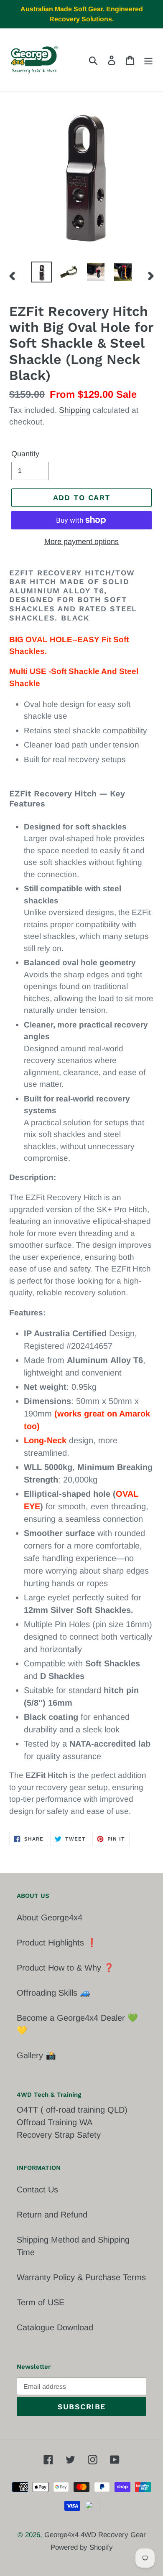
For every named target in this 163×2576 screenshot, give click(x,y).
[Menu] (148, 60)
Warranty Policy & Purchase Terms (81, 2277)
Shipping (75, 410)
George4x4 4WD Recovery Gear (95, 2535)
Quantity (25, 454)
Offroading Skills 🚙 (53, 1993)
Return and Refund (52, 2215)
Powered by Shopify (82, 2547)
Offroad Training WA (55, 2122)
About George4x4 (50, 1917)
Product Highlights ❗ (57, 1943)
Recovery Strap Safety (59, 2135)
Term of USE (41, 2302)
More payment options (81, 542)
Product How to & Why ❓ (65, 1968)
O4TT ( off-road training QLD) (72, 2110)
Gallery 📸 (36, 2055)
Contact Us (37, 2189)
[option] (42, 272)
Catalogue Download (55, 2327)
